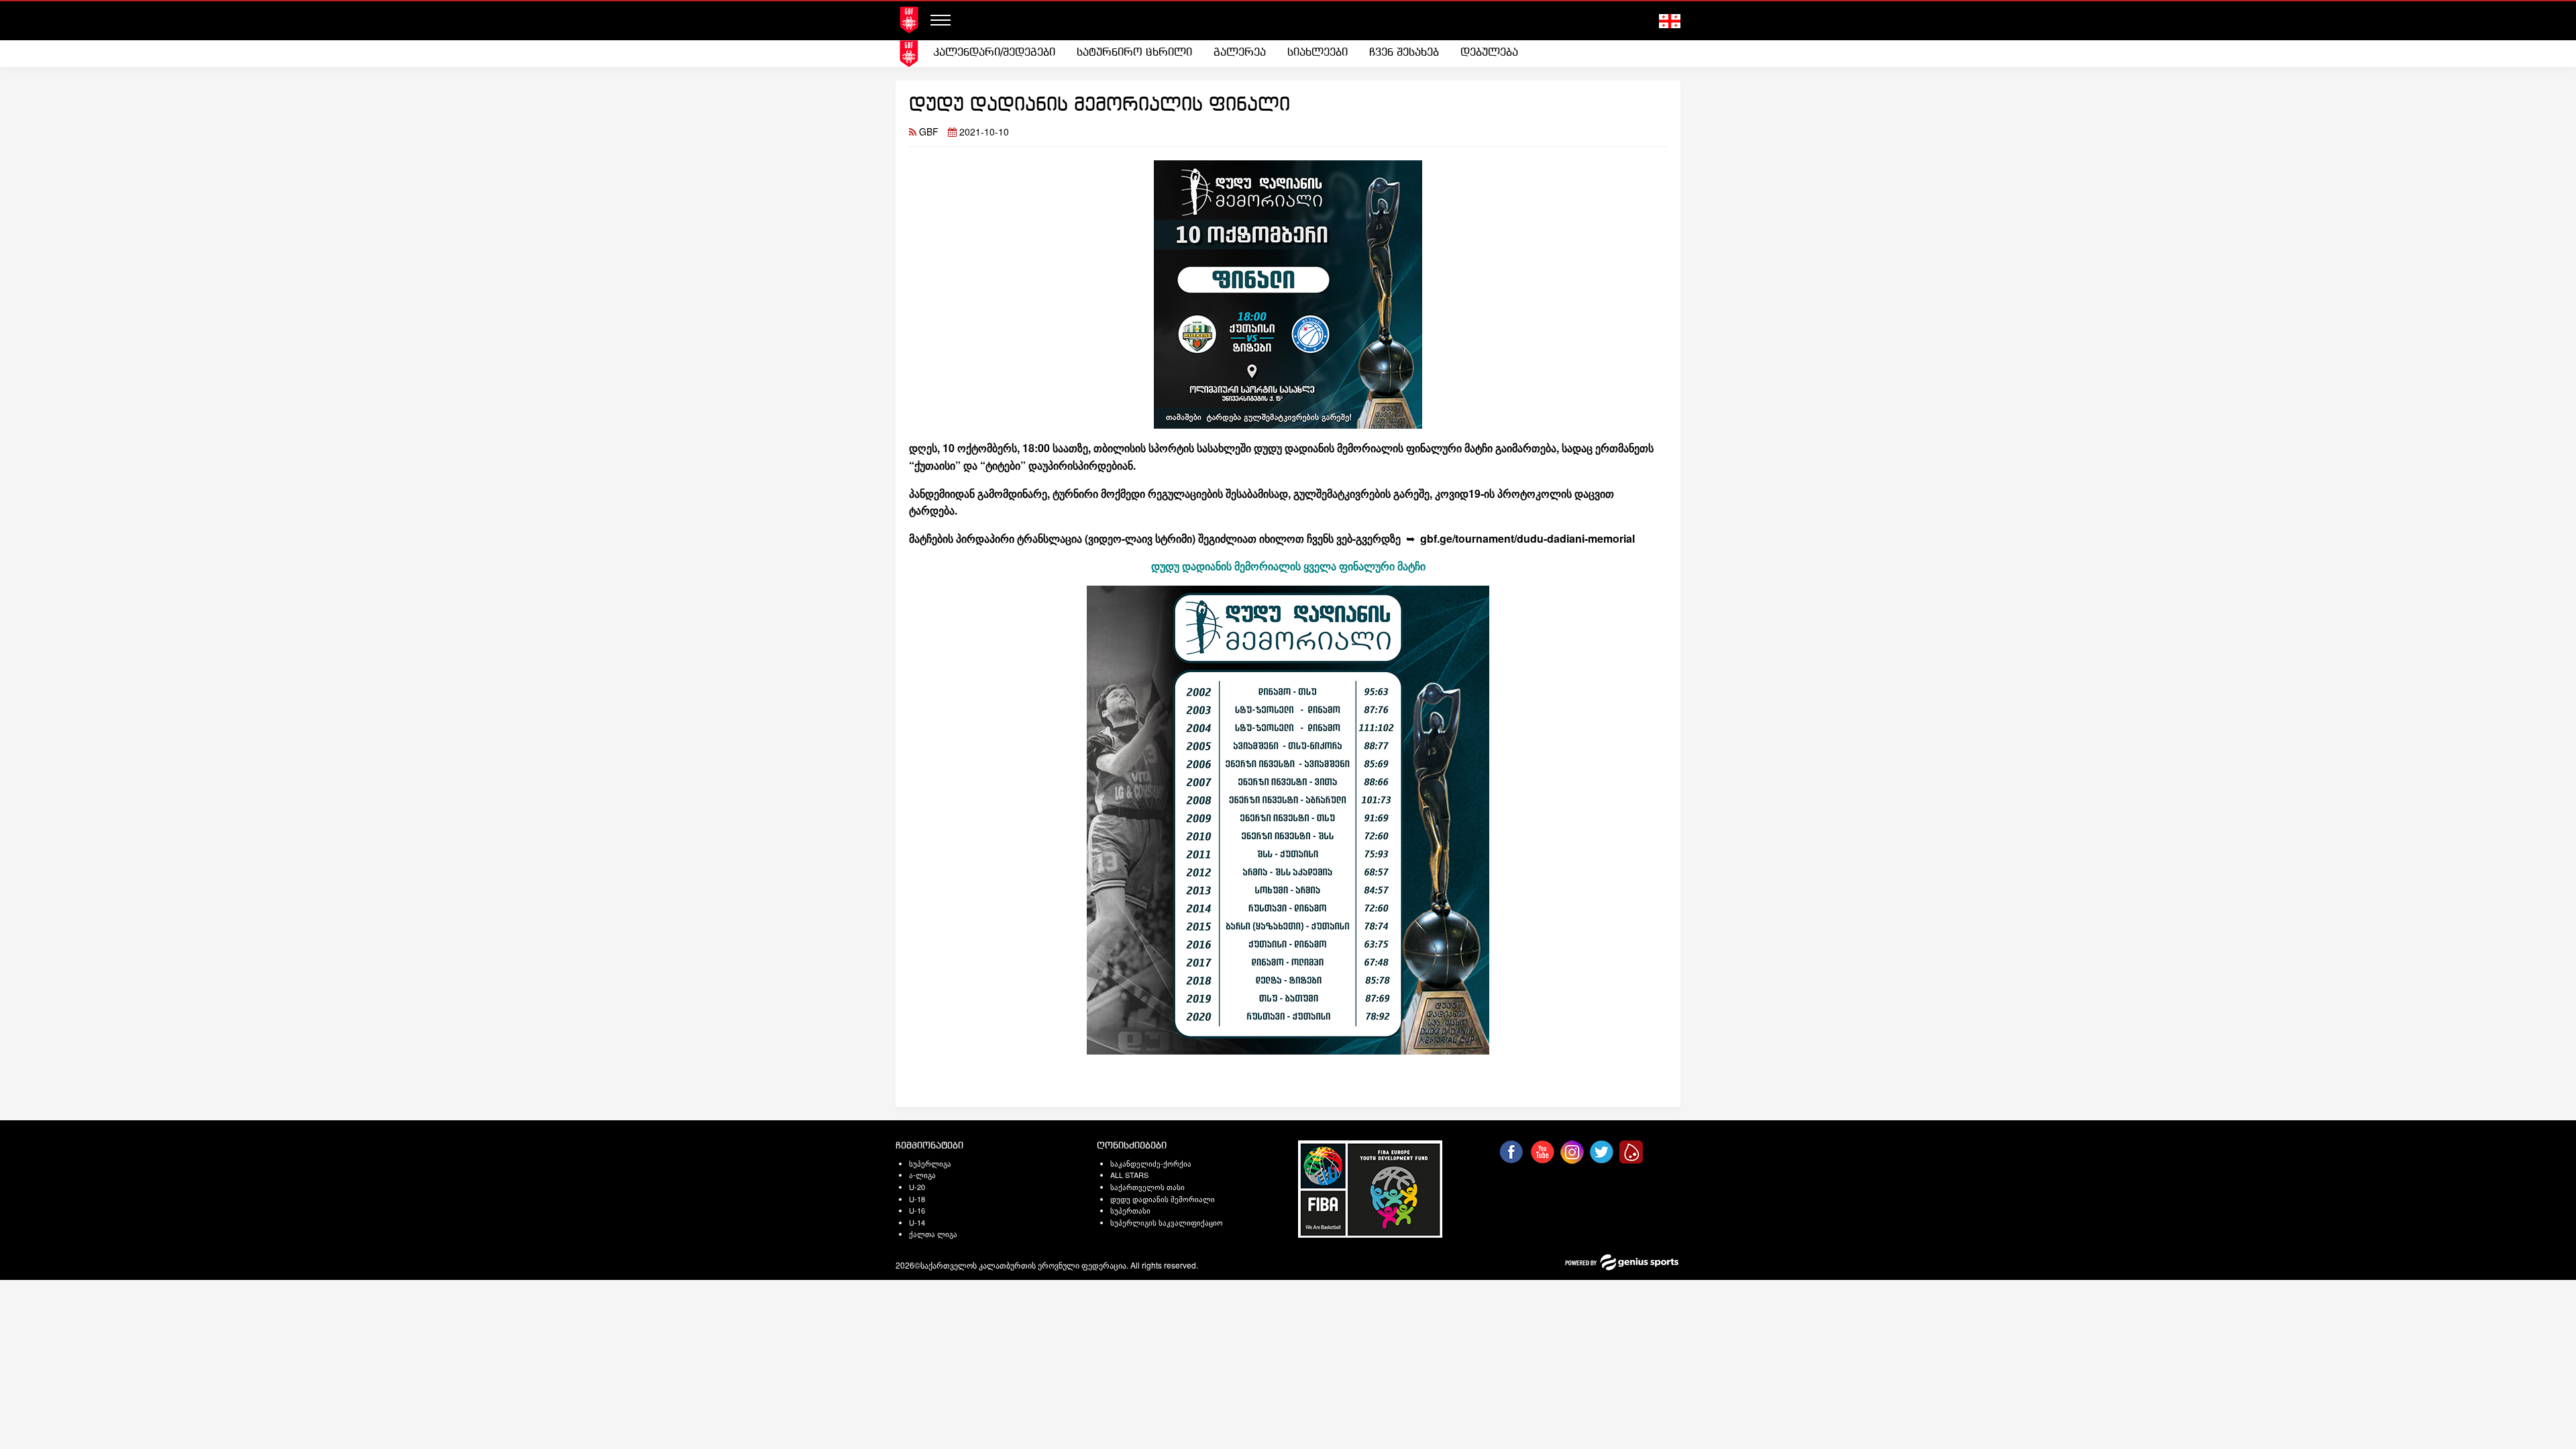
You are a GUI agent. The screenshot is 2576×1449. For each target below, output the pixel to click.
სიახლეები (1318, 53)
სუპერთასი (1130, 1210)
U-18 (917, 1199)
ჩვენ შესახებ (1404, 53)
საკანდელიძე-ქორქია (1151, 1163)
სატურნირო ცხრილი (1134, 53)
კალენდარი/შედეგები (994, 53)
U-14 (917, 1222)
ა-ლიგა (922, 1175)
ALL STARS (1129, 1175)
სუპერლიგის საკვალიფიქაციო (1167, 1222)
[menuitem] (994, 53)
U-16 (917, 1210)
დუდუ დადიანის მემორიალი (1163, 1199)
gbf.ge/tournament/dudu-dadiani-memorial (1527, 538)
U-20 (917, 1187)
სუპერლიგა (930, 1163)
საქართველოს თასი (1147, 1187)
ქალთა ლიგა (933, 1234)
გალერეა (1240, 53)
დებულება (1489, 53)
